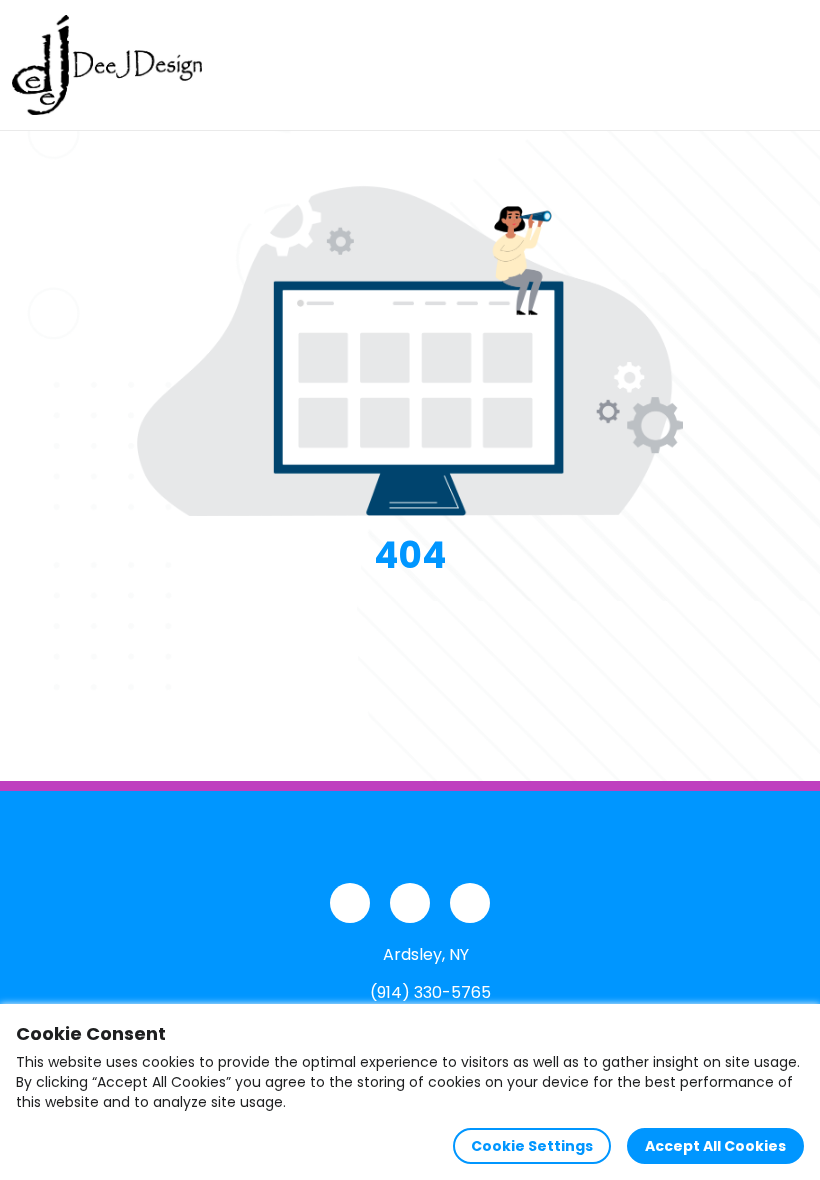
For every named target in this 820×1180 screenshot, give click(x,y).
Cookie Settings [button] (532, 1146)
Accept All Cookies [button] (715, 1146)
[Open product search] (744, 65)
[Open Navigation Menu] (786, 65)
